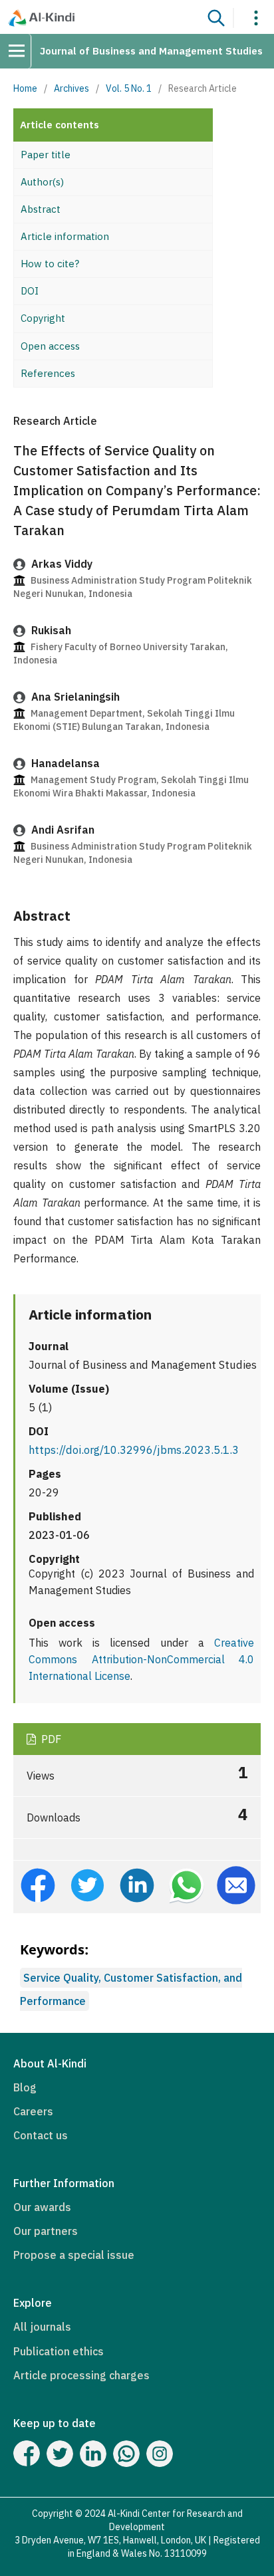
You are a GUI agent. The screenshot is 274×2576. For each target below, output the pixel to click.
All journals (42, 2327)
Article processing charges (81, 2375)
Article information (65, 236)
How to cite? (50, 264)
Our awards (42, 2207)
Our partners (46, 2231)
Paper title (46, 155)
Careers (33, 2111)
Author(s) (42, 182)
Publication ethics (59, 2351)
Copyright (43, 318)
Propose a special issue (74, 2255)
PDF (50, 1739)
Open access (50, 346)
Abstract (41, 209)
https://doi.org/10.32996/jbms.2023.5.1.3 (134, 1450)
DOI (30, 291)
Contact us (41, 2135)
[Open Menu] (21, 51)
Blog (25, 2087)
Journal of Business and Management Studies (151, 51)
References (48, 373)
